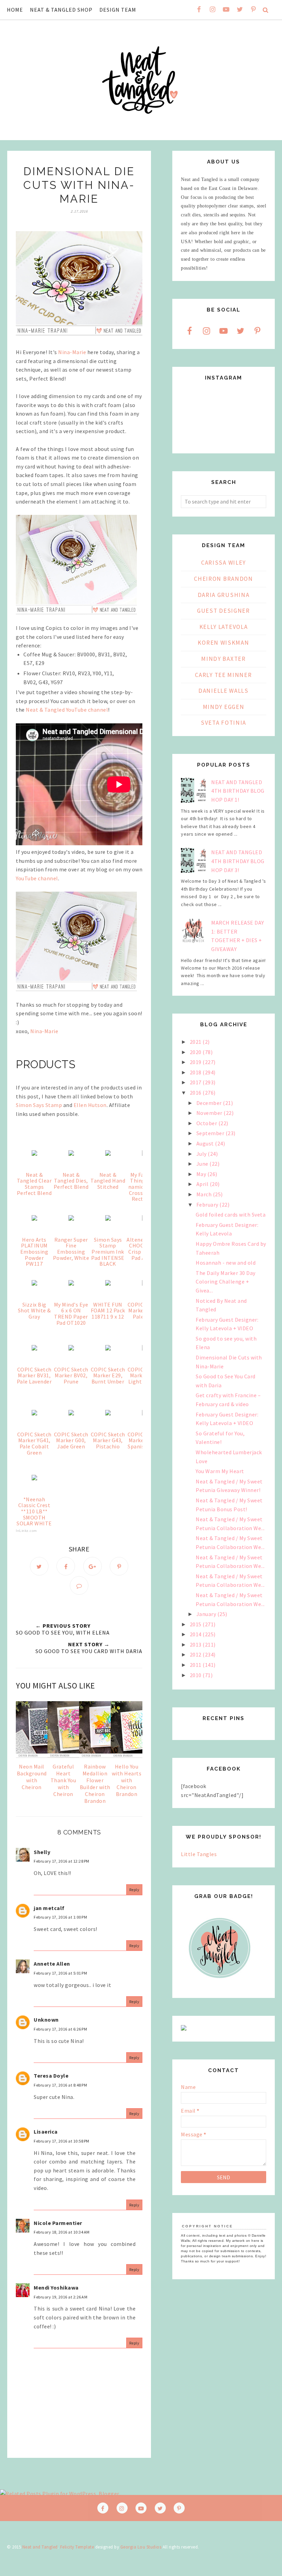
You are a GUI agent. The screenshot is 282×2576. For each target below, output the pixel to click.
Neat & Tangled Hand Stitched (108, 1181)
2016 (196, 1093)
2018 (196, 1072)
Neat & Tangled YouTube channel (67, 710)
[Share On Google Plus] (93, 1566)
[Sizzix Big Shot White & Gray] (34, 1284)
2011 (196, 1665)
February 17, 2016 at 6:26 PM (60, 2029)
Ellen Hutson (90, 1105)
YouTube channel (37, 878)
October (207, 1123)
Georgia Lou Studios (141, 2547)
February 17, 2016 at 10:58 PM (62, 2141)
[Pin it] (119, 1566)
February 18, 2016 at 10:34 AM (62, 2232)
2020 (196, 1052)
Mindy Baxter (223, 659)
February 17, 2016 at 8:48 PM (60, 2085)
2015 (196, 1624)
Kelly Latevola (224, 627)
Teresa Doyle (51, 2076)
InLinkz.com (26, 1531)
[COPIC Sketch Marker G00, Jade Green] (71, 1413)
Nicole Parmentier (58, 2223)
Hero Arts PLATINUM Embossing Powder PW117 (34, 1252)
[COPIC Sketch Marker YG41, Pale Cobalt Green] (34, 1413)
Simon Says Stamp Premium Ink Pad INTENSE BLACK (108, 1252)
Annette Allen (52, 1964)
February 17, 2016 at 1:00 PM (60, 1917)
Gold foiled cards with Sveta (231, 1214)
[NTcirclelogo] (220, 1985)
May (202, 1174)
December (210, 1103)
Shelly (42, 1852)
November (210, 1113)
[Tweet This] (39, 1566)
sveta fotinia (224, 723)
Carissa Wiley (224, 563)
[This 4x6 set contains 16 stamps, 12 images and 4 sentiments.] (108, 1154)
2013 (196, 1645)
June (203, 1164)
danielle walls (224, 691)
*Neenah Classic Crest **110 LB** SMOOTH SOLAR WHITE (34, 1511)
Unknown (46, 2020)
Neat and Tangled (40, 2547)
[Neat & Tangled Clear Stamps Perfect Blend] (34, 1154)
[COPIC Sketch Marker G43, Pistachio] (108, 1413)
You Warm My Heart (220, 1471)
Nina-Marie (72, 352)
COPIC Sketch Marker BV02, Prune (71, 1375)
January (207, 1614)
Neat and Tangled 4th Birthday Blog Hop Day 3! (238, 861)
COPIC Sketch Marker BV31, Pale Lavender (34, 1375)
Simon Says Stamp (39, 1105)
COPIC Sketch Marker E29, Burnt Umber (108, 1375)
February (208, 1205)
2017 (196, 1082)
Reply (134, 1890)
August (206, 1143)
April (203, 1184)
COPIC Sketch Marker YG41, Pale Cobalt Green (34, 1443)
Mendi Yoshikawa (56, 2287)
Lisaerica (46, 2132)
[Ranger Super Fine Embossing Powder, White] (71, 1219)
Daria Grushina (224, 595)
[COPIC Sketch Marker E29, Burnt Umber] (108, 1348)
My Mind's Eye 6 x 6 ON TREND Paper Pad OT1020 (71, 1314)
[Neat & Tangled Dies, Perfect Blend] (71, 1154)
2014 (196, 1634)
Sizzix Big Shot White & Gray (34, 1310)
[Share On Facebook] (66, 1566)
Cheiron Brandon (224, 579)
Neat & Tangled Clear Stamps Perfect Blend (34, 1184)
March (205, 1194)
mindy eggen (224, 707)
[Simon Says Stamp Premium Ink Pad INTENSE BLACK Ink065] (108, 1219)
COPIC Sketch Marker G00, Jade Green (71, 1440)
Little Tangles (199, 1854)
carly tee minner (223, 675)
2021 (196, 1042)
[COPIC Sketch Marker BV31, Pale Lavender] (34, 1348)
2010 (196, 1675)
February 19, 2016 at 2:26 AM (61, 2297)
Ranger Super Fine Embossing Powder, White (71, 1249)
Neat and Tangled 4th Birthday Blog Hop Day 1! (238, 791)
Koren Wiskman (223, 643)
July (202, 1154)
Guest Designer (224, 611)
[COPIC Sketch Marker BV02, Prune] (71, 1348)
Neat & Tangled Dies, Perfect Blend (71, 1181)
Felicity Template (77, 2547)
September (211, 1133)
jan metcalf (49, 1908)
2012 (196, 1654)
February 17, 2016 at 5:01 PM (60, 1973)
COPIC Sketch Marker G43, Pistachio (108, 1440)
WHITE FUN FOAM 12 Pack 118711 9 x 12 (108, 1310)
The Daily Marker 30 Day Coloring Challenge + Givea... (226, 1282)
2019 (196, 1062)
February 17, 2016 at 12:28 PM (62, 1861)
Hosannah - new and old (226, 1263)
